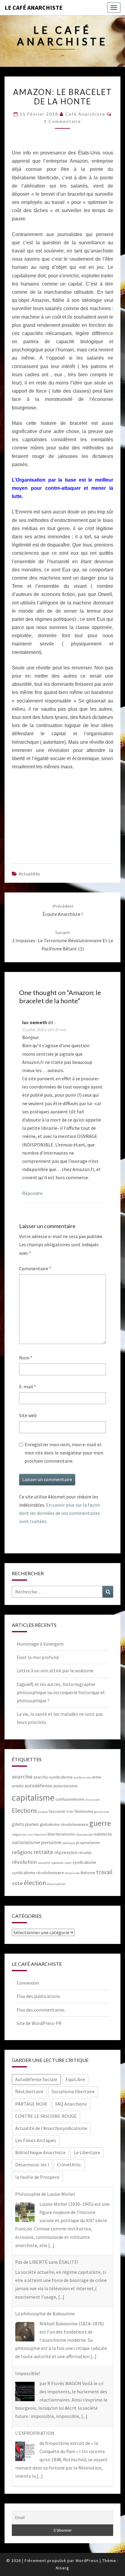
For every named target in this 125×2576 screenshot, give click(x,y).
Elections (24, 1811)
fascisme (57, 1811)
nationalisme (26, 1842)
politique (69, 1843)
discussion (93, 1800)
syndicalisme (84, 1862)
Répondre (32, 1193)
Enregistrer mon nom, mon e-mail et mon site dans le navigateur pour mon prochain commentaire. (64, 1453)
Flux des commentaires (41, 2010)
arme (97, 1777)
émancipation (56, 1884)
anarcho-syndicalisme (53, 1777)
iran (30, 1835)
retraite (43, 1852)
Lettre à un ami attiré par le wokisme (55, 1671)
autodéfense (38, 1786)
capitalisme (33, 1797)
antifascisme (82, 1777)
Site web (28, 1415)
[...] (51, 2245)
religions (22, 1852)
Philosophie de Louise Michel (45, 2194)
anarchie (22, 1777)
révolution (24, 1862)
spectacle (57, 1863)
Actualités (29, 874)
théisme (88, 1873)
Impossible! (27, 2373)
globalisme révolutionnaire (64, 1824)
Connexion (28, 1983)
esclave (43, 1812)
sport (68, 1863)
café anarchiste (85, 114)
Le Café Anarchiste (34, 7)
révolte (85, 1853)
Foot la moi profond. (38, 1657)
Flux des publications (38, 1996)
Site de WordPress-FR (39, 2023)
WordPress (87, 2561)
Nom (26, 1358)
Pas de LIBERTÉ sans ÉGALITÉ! (47, 2262)
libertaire (40, 1835)
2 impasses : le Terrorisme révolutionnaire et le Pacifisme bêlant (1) (63, 941)
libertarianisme (61, 1834)
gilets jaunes (25, 1824)
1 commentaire (62, 121)
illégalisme (19, 1835)
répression (66, 1852)
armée (18, 1786)
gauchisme (102, 1812)
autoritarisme (65, 1786)
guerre (100, 1823)
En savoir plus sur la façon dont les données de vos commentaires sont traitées (59, 1513)
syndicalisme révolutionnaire (38, 1873)
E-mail (28, 1386)
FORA (70, 1812)
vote (17, 1883)
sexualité (44, 1863)
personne (51, 1842)
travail (104, 1872)
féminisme (84, 1811)
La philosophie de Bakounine (45, 2314)
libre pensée (84, 1835)
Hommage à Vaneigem (40, 1644)
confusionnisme (70, 1799)
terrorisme (72, 1873)
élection (35, 1883)
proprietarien (88, 1843)
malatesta (103, 1834)
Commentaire (35, 1268)
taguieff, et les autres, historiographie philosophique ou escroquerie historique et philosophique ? (61, 1692)
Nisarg (62, 2568)
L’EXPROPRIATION (35, 2433)
